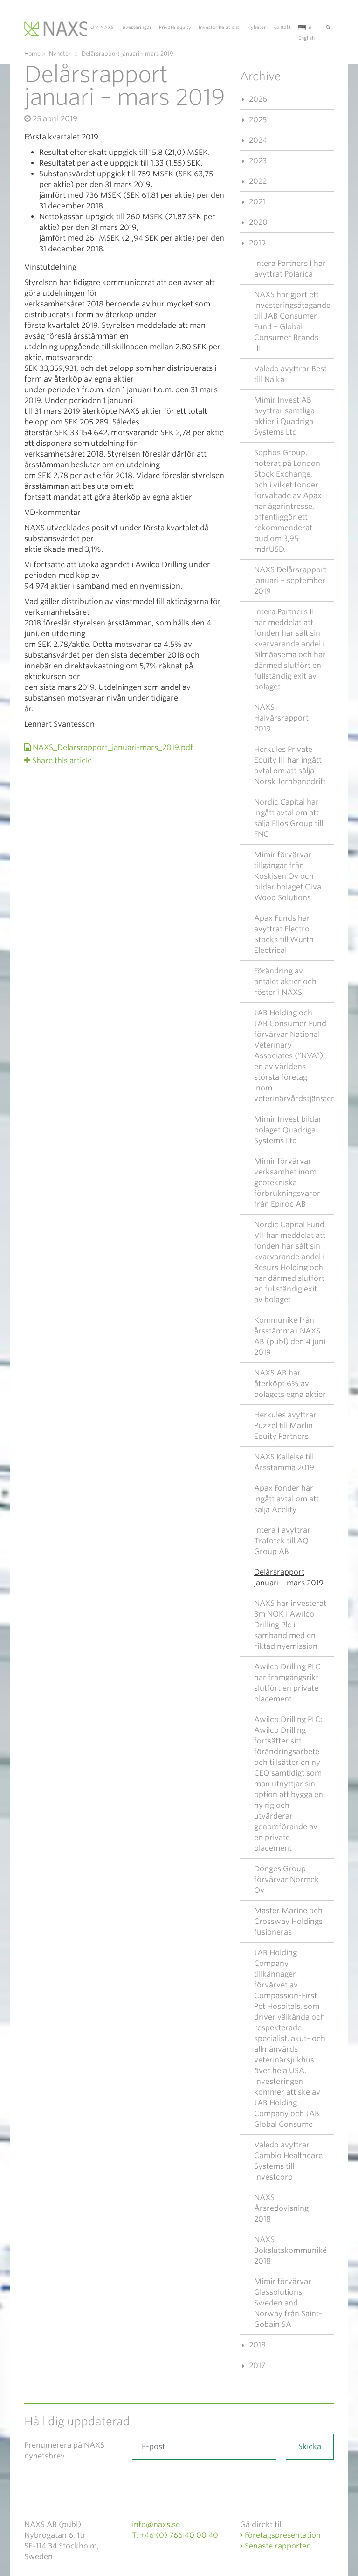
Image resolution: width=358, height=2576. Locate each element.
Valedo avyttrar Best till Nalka (290, 374)
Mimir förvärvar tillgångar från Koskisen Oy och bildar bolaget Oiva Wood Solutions (288, 876)
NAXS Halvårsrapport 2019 (281, 718)
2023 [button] (257, 161)
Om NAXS (102, 27)
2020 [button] (257, 222)
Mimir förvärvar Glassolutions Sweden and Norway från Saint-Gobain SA (288, 2303)
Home (32, 53)
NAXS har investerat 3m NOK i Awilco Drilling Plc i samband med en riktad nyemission (290, 1625)
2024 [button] (257, 140)
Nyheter (256, 27)
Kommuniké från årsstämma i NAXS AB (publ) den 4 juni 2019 (290, 1336)
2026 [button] (257, 99)
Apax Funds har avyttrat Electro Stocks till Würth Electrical (284, 934)
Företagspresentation (282, 2535)
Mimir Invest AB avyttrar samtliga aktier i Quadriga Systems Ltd (284, 416)
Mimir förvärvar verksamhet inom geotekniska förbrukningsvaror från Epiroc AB (287, 1183)
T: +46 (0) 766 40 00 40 (175, 2535)
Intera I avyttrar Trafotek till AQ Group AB (282, 1541)
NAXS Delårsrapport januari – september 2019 (290, 580)
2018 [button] (256, 2345)
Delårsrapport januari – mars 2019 (289, 1577)
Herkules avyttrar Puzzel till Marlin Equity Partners (285, 1426)
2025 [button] (257, 120)
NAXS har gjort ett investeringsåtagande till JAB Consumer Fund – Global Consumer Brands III (292, 321)
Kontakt (282, 27)
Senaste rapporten (277, 2546)
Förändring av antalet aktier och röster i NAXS (285, 982)
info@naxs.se (156, 2524)
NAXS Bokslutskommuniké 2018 (290, 2250)
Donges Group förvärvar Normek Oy (286, 1879)
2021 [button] (256, 202)
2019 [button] (256, 243)
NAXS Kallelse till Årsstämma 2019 (284, 1462)
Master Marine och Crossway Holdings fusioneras (288, 1921)
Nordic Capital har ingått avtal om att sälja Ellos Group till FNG (289, 818)
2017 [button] (256, 2365)
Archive (261, 76)
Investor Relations (219, 27)
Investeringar (136, 27)
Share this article (62, 760)
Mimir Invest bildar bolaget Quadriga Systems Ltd (288, 1130)
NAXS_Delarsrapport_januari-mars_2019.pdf (112, 747)
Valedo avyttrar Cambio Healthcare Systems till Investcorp (288, 2161)
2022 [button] (257, 181)
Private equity (175, 27)
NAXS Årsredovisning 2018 (281, 2208)
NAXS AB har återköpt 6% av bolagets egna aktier (290, 1384)
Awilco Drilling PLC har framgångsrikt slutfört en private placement (287, 1683)
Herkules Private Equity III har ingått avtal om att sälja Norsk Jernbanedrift (290, 765)
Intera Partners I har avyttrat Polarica (290, 269)
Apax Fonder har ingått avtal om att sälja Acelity (286, 1499)
